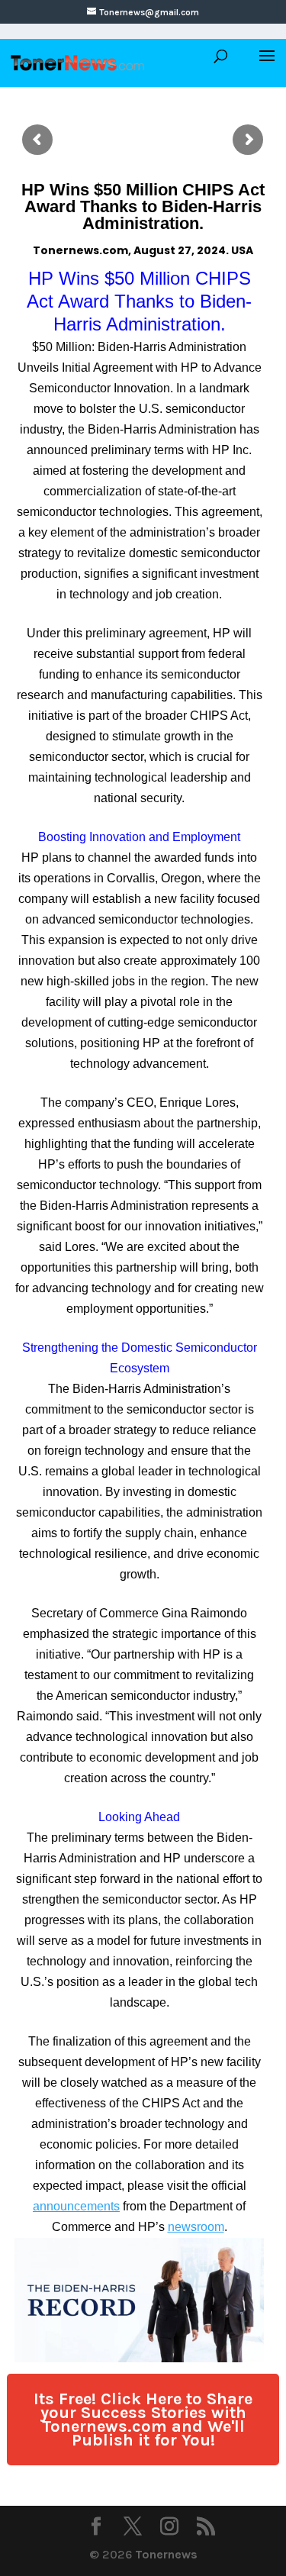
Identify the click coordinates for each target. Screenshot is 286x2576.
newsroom (196, 2227)
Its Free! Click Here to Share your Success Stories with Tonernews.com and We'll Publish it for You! (143, 2420)
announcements (76, 2206)
